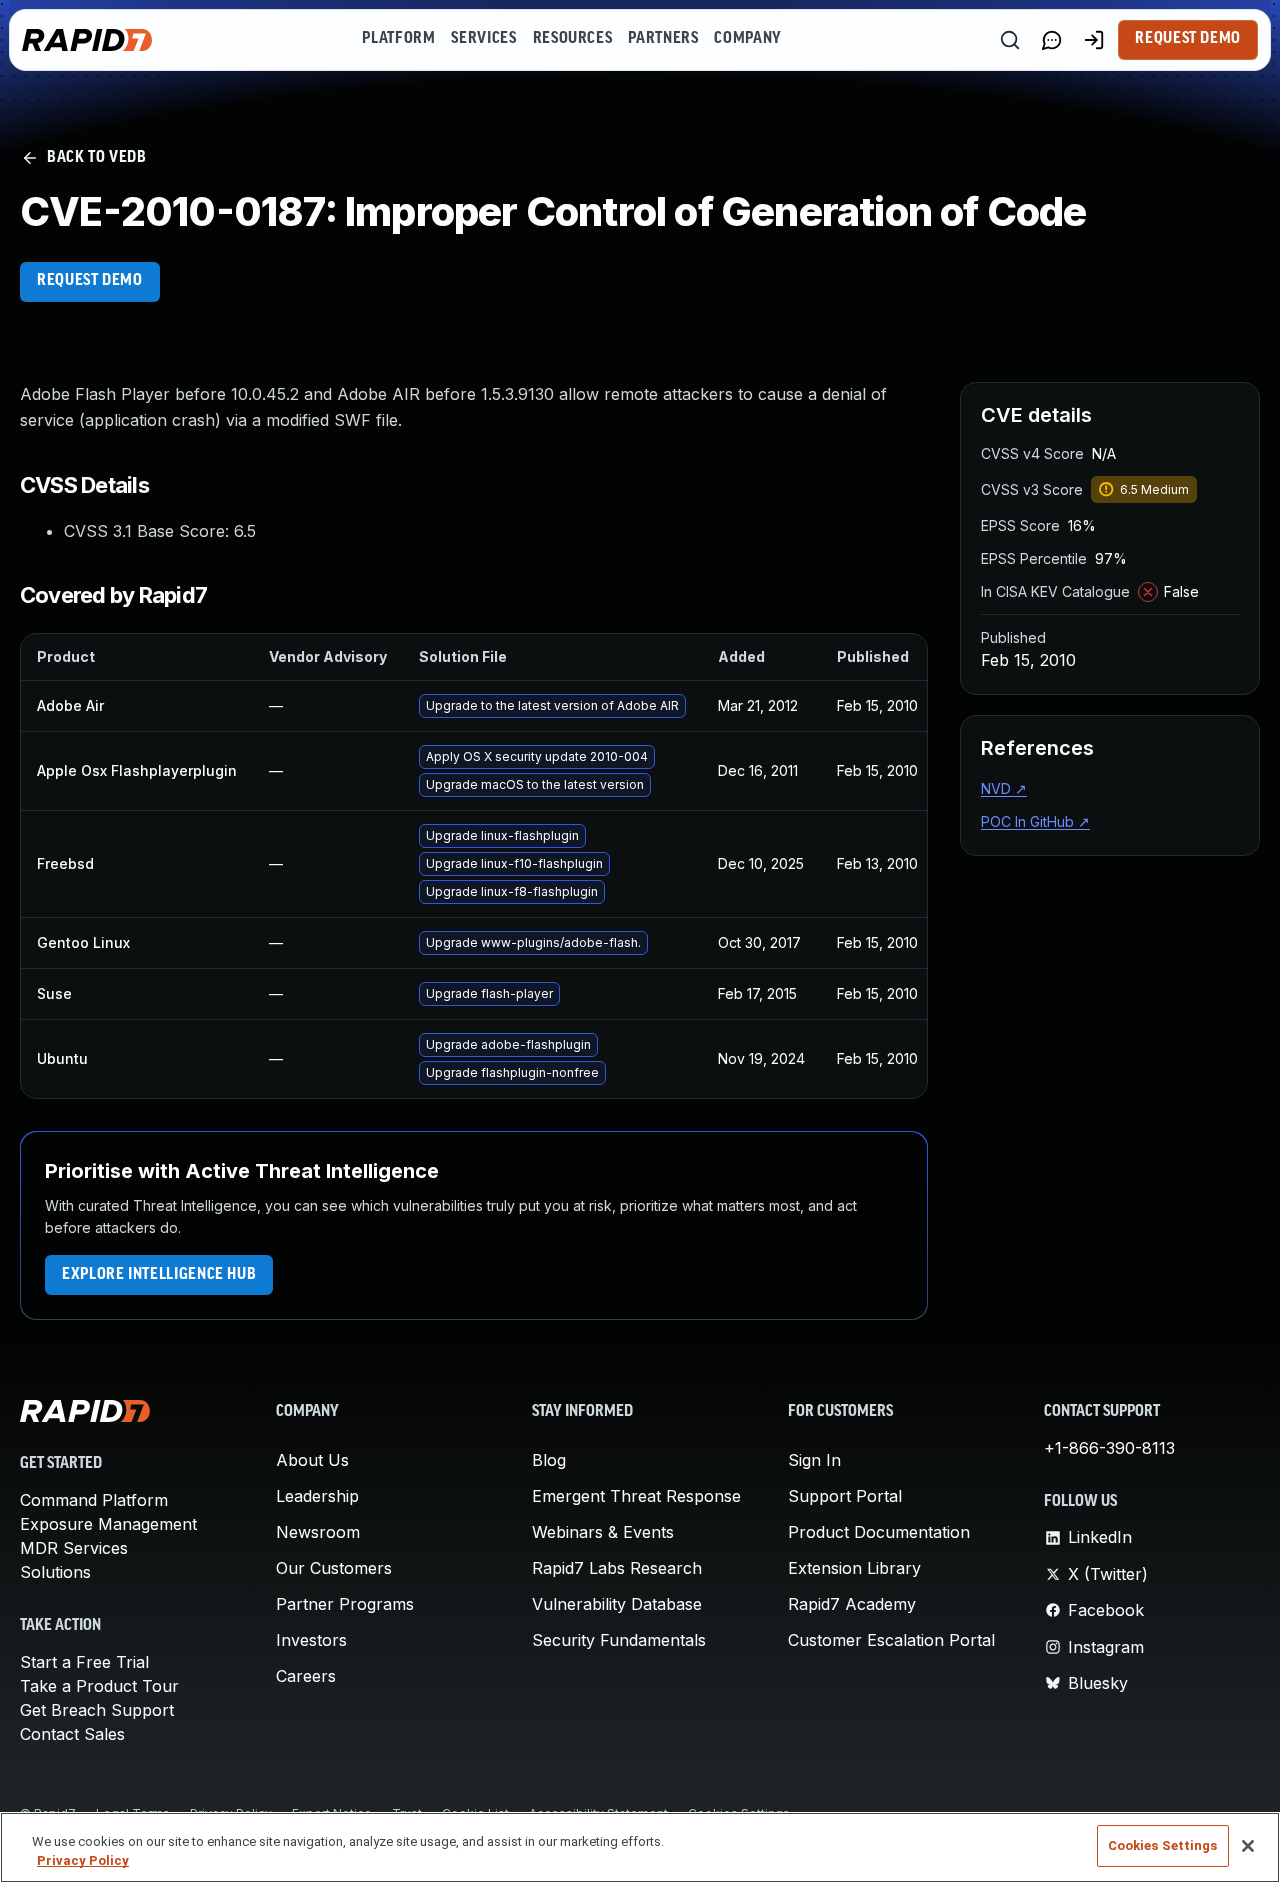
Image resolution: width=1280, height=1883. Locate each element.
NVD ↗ (1004, 788)
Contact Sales (72, 1734)
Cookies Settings (1163, 1845)
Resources (573, 39)
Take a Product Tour (99, 1686)
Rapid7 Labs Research (617, 1568)
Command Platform (94, 1500)
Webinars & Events (603, 1532)
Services (483, 39)
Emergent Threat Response (636, 1496)
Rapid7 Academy (852, 1604)
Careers (306, 1676)
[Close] (1248, 1846)
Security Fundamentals (619, 1640)
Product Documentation (879, 1532)
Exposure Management (108, 1524)
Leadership (317, 1496)
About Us (312, 1460)
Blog (549, 1460)
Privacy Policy (83, 1861)
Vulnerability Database (617, 1604)
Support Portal (845, 1496)
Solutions (55, 1572)
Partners (663, 39)
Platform (398, 39)
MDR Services (74, 1548)
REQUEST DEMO (90, 281)
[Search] (1010, 40)
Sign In (814, 1460)
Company (747, 39)
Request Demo (1188, 39)
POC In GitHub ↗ (1035, 821)
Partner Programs (345, 1604)
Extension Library (854, 1568)
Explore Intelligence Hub (159, 1275)
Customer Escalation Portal (891, 1640)
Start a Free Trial (84, 1662)
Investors (311, 1640)
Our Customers (334, 1568)
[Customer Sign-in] (1094, 40)
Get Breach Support (97, 1710)
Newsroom (318, 1532)
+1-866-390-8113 (1109, 1448)
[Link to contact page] (1052, 40)
